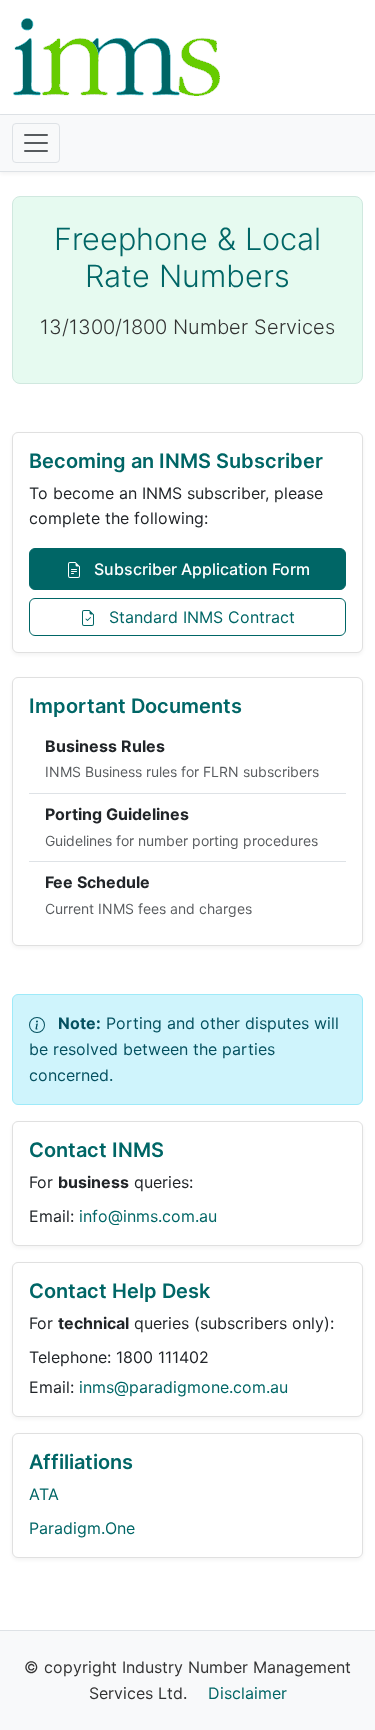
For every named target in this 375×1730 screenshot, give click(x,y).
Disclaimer (247, 1693)
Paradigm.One (82, 1528)
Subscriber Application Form (200, 569)
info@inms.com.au (148, 1216)
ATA (44, 1494)
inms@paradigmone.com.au (183, 1387)
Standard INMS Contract (199, 617)
